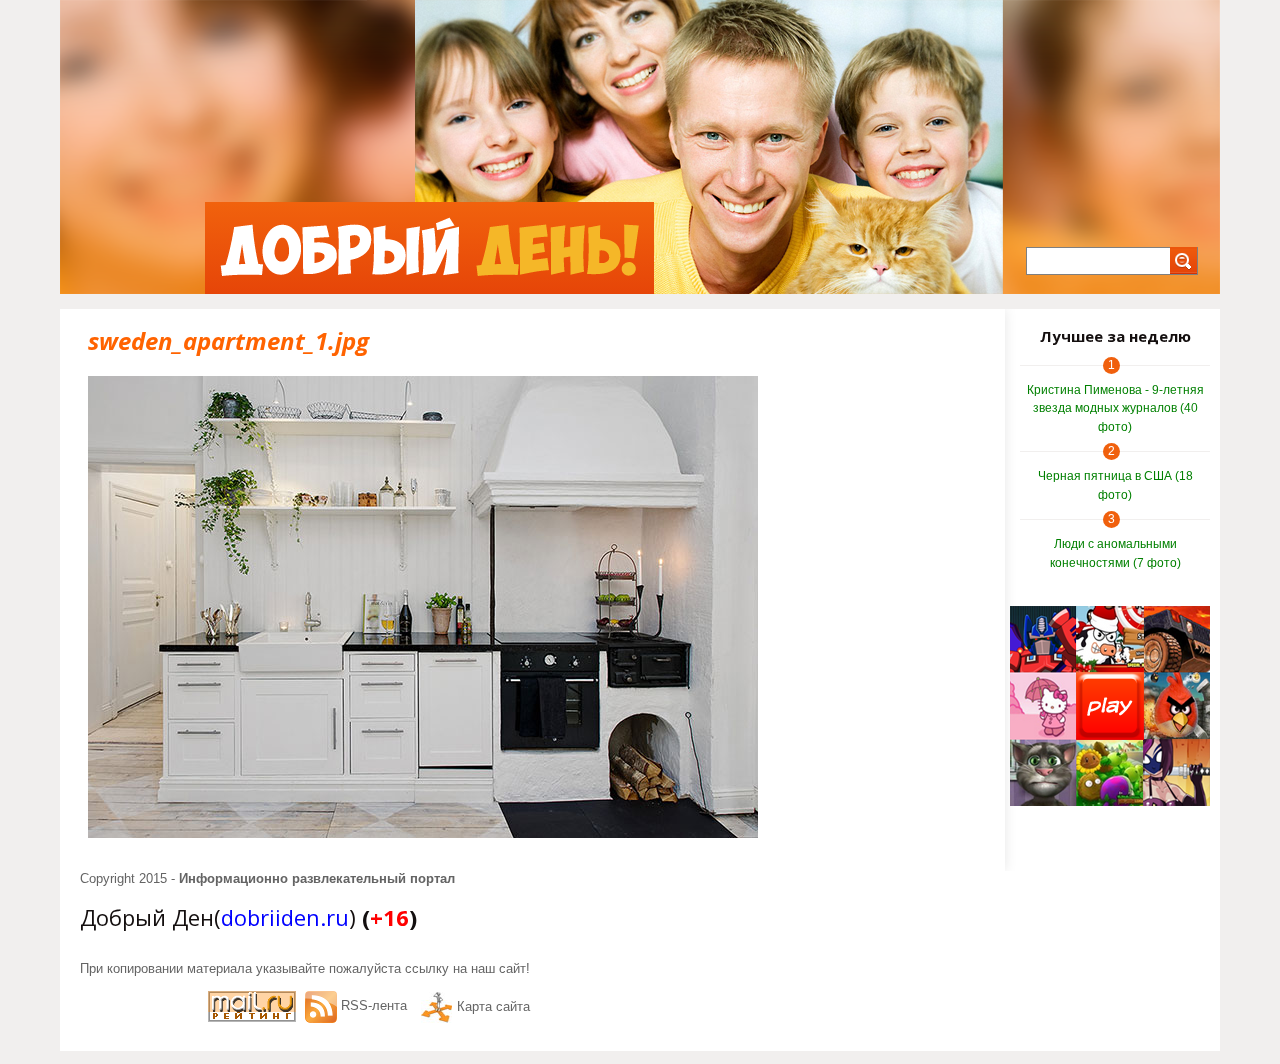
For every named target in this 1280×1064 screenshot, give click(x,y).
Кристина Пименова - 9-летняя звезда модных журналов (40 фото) (1115, 408)
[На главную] (429, 248)
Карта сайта (493, 1006)
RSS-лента (374, 1005)
